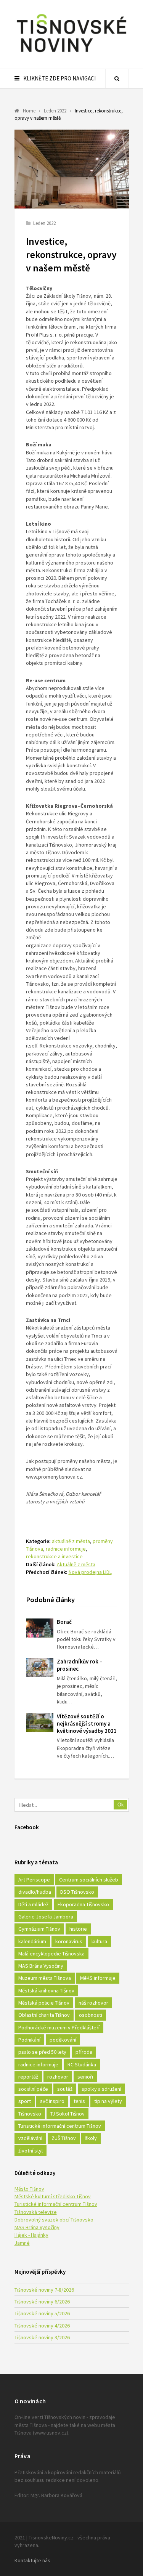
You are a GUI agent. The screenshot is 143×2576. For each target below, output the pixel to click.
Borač (64, 1622)
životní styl (31, 2151)
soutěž (65, 2089)
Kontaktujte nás (32, 2560)
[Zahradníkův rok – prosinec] (40, 1668)
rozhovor (58, 2077)
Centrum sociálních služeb (89, 1880)
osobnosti (91, 2015)
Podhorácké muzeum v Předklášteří (59, 2027)
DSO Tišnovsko (77, 1892)
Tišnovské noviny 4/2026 (42, 2326)
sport (25, 2101)
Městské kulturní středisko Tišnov (53, 2196)
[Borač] (40, 1628)
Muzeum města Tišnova (45, 1978)
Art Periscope (34, 1880)
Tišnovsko (30, 2114)
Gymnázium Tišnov (39, 1929)
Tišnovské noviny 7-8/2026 (44, 2290)
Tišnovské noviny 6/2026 (42, 2302)
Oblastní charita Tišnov (44, 2015)
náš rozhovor (93, 2003)
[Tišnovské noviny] (72, 53)
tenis (79, 2101)
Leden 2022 (44, 223)
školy (91, 2138)
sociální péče (33, 2089)
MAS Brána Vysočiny (41, 1966)
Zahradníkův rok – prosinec (80, 1665)
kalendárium (32, 1941)
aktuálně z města (71, 1541)
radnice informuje (66, 1549)
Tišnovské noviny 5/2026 (42, 2313)
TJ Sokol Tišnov (67, 2114)
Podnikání (29, 2040)
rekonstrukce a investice (54, 1556)
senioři (85, 2077)
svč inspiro (52, 2101)
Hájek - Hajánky (31, 2235)
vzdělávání (30, 2138)
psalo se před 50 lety (42, 2052)
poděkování (63, 2040)
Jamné (22, 2243)
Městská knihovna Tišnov (46, 1991)
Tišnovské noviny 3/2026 (42, 2337)
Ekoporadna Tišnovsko (83, 1904)
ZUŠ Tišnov (64, 2138)
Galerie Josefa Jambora (46, 1917)
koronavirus (69, 1941)
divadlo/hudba (35, 1892)
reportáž (28, 2077)
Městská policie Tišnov (44, 2003)
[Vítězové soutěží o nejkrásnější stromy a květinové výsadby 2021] (40, 1723)
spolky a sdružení (101, 2089)
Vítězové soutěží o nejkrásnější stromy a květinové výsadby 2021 (87, 1723)
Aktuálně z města (76, 1564)
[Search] (117, 79)
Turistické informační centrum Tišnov (60, 2126)
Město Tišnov (29, 2189)
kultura (99, 1941)
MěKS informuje (98, 1978)
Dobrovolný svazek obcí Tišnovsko (54, 2220)
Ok (121, 1805)
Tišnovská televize (36, 2212)
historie (78, 1929)
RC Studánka (82, 2064)
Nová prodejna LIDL (90, 1572)
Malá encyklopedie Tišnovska (51, 1954)
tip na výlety (108, 2101)
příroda (84, 2052)
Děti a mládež (33, 1904)
